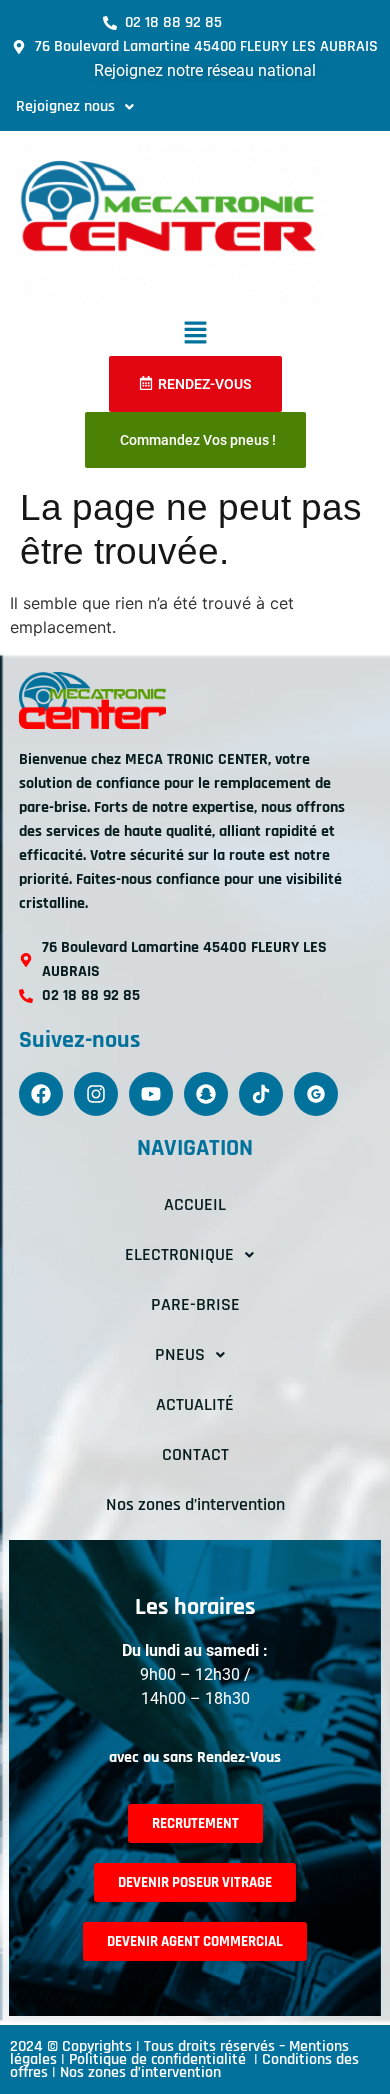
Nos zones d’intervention (195, 1504)
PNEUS (180, 1354)
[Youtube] (151, 1094)
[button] (75, 107)
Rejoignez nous (65, 106)
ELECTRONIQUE (179, 1254)
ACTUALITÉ (195, 1404)
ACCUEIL (195, 1204)
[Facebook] (41, 1094)
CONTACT (195, 1454)
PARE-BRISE (195, 1304)
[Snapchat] (206, 1094)
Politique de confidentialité (159, 2059)
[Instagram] (96, 1094)
